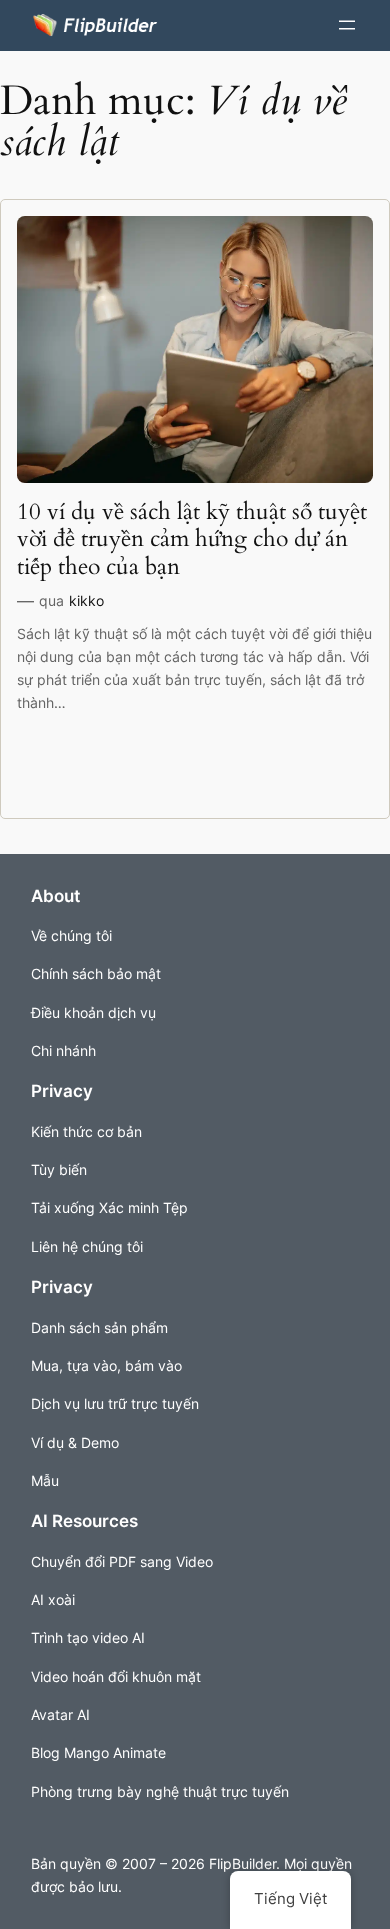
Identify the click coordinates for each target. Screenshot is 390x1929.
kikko (86, 600)
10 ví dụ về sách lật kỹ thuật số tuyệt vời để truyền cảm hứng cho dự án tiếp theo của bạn (192, 539)
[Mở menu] (347, 25)
